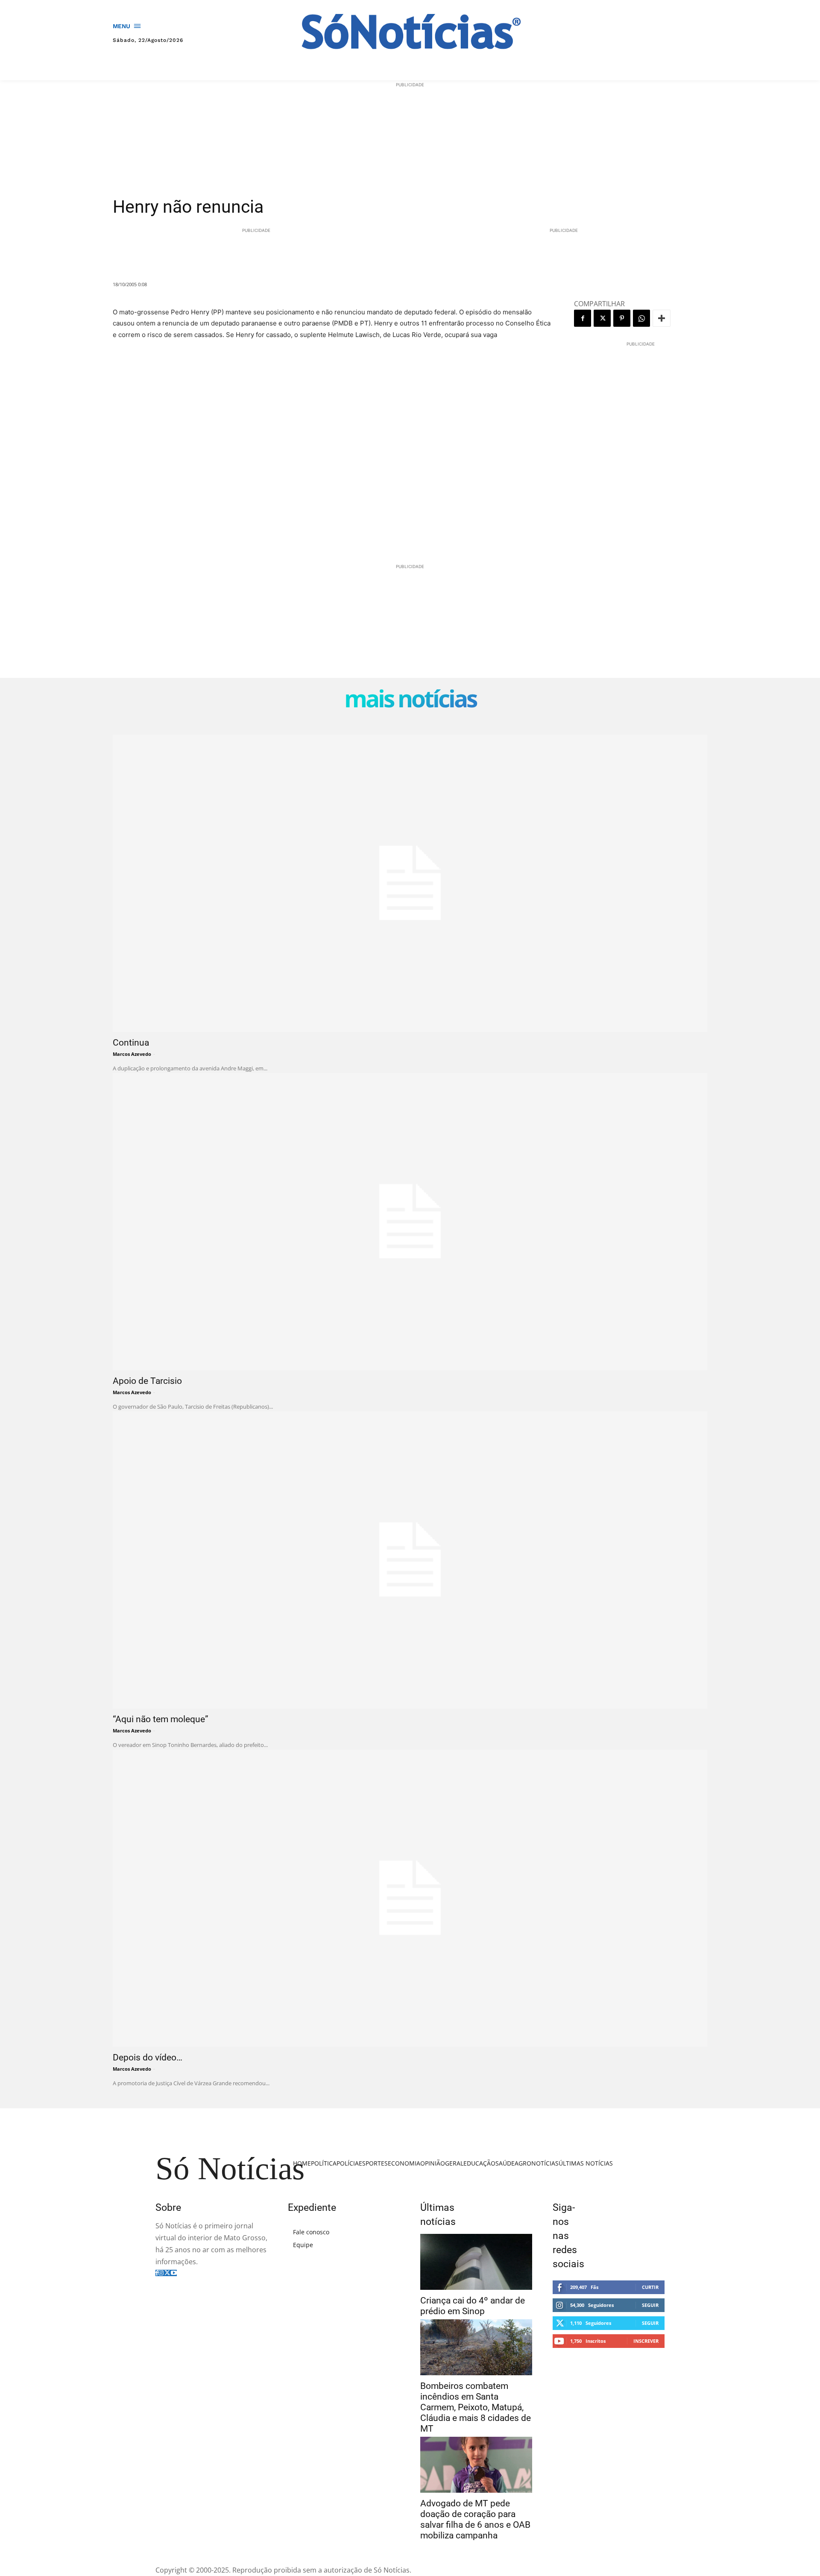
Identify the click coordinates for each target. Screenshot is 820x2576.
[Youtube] (174, 2273)
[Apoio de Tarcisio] (410, 1222)
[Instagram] (161, 2273)
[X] (602, 318)
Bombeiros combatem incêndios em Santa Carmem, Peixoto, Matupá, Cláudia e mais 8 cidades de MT (476, 2407)
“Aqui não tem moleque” (161, 1719)
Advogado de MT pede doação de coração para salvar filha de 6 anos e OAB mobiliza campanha (475, 2519)
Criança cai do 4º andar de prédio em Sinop (473, 2306)
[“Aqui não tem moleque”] (410, 1560)
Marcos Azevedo (132, 1054)
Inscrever (646, 2341)
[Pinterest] (622, 318)
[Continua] (410, 883)
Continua (131, 1043)
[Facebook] (583, 318)
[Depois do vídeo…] (410, 1898)
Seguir (650, 2305)
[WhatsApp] (641, 318)
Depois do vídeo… (148, 2057)
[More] (662, 318)
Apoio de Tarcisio (147, 1381)
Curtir (650, 2287)
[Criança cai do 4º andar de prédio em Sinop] (476, 2262)
